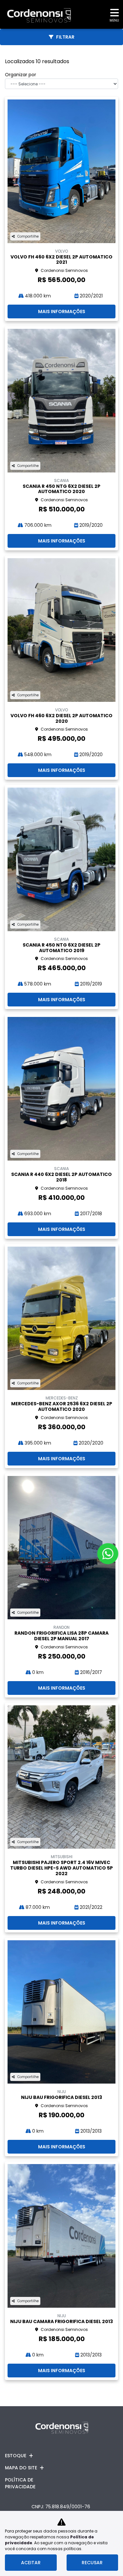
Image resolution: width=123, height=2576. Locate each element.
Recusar (92, 2563)
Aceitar (31, 2563)
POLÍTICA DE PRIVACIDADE (20, 2483)
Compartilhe (28, 236)
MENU (114, 20)
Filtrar (65, 37)
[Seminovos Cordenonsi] (35, 14)
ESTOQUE (16, 2456)
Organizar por (20, 75)
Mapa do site (21, 2468)
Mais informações (62, 311)
